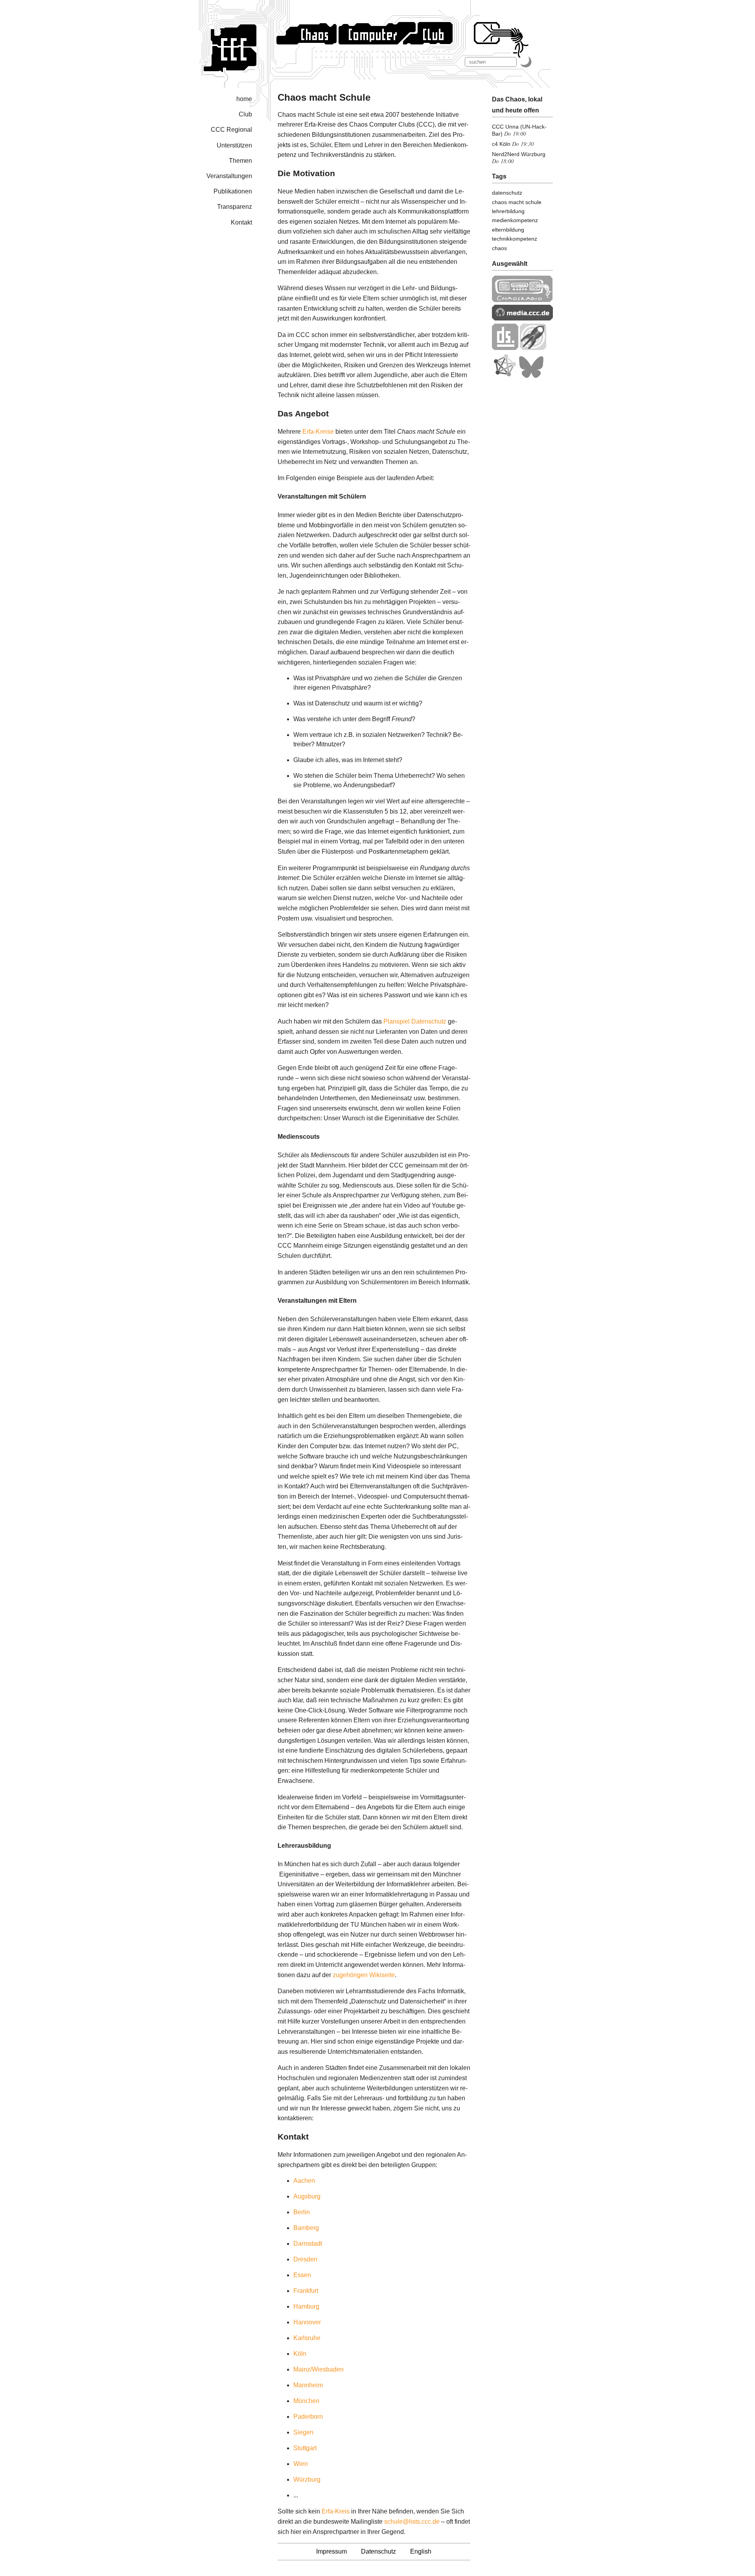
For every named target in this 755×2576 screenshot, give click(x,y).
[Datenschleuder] (505, 348)
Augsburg (307, 2196)
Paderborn (308, 2417)
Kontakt (241, 222)
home (244, 99)
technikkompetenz (515, 239)
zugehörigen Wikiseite (364, 1975)
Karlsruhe (307, 2338)
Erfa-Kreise (318, 432)
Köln (300, 2354)
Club (245, 114)
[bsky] (531, 376)
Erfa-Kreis (336, 2511)
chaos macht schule (517, 202)
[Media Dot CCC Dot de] (522, 318)
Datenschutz (378, 2551)
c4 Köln (501, 144)
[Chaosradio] (522, 300)
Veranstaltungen (229, 176)
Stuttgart (305, 2448)
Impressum (331, 2551)
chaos (499, 248)
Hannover (307, 2322)
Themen (240, 161)
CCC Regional (231, 130)
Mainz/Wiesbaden (319, 2369)
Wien (301, 2464)
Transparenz (235, 207)
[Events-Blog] (533, 348)
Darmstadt (308, 2244)
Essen (302, 2275)
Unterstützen (234, 145)
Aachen (304, 2181)
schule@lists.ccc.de (412, 2522)
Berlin (302, 2212)
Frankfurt (306, 2291)
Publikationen (233, 191)
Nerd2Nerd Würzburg (519, 154)
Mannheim (308, 2385)
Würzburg (307, 2479)
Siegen (303, 2432)
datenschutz (507, 193)
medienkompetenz (515, 220)
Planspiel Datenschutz (415, 1021)
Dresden (305, 2259)
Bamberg (306, 2228)
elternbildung (508, 230)
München (306, 2401)
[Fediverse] (505, 376)
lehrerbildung (508, 211)
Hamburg (306, 2306)
